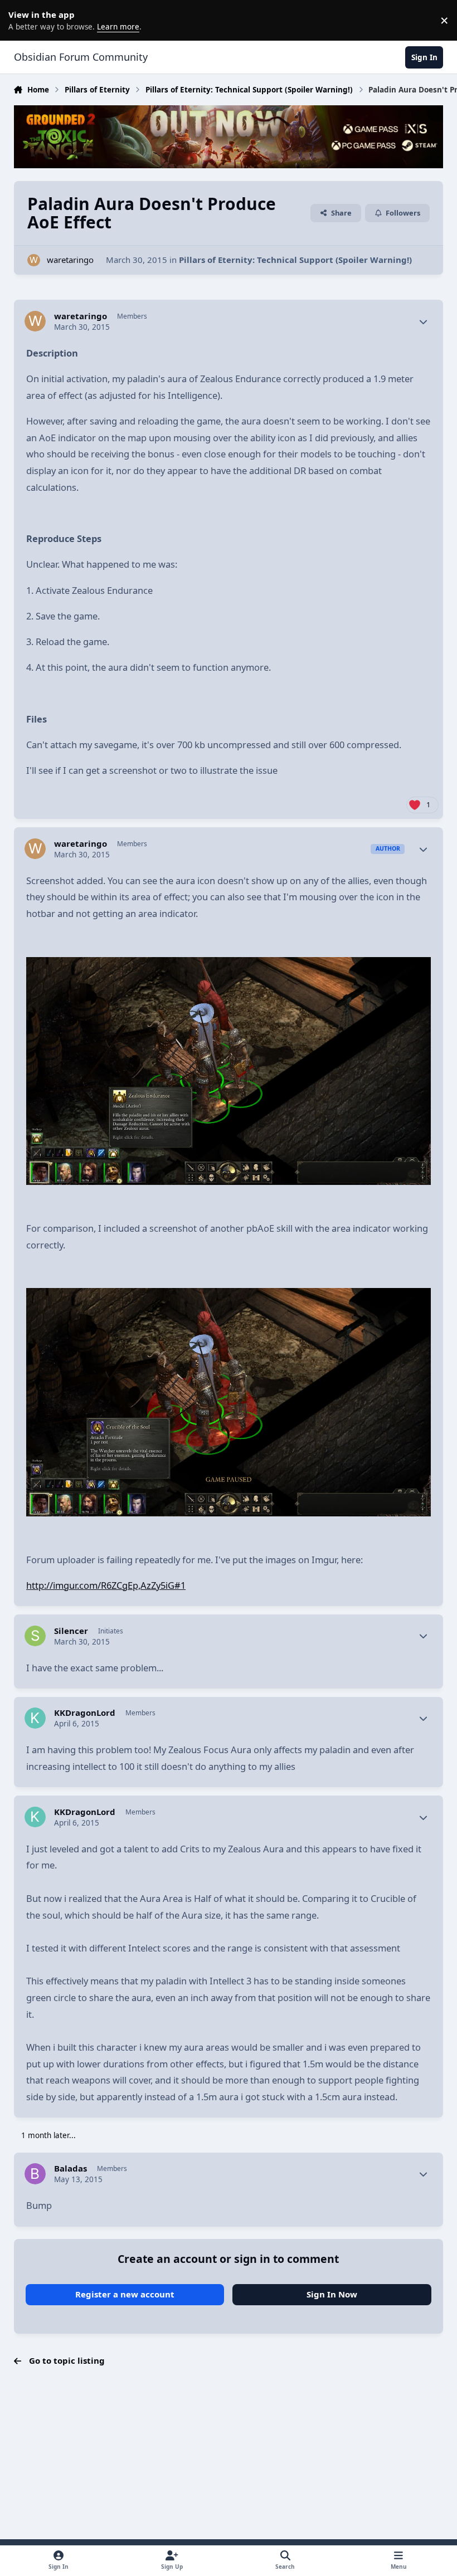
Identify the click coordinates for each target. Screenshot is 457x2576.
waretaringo (70, 260)
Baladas (71, 2168)
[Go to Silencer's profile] (35, 1636)
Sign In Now (332, 2294)
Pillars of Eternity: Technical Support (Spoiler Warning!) (295, 260)
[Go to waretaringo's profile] (34, 260)
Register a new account (125, 2294)
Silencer (71, 1631)
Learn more (22, 20)
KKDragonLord (85, 1713)
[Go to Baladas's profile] (35, 2174)
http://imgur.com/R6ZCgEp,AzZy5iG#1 (106, 1585)
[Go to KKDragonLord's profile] (35, 1718)
